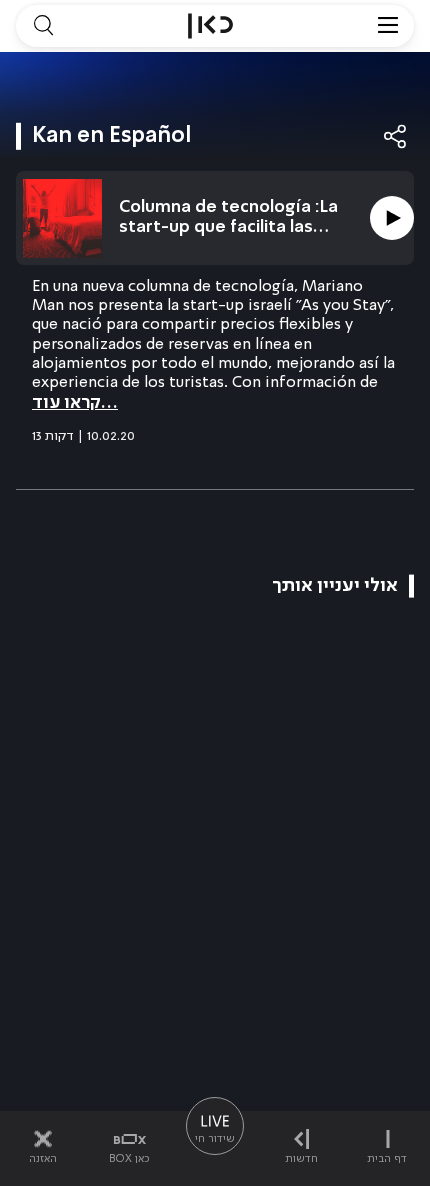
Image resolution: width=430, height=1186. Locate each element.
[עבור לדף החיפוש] (43, 26)
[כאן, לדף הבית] (210, 26)
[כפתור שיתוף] (396, 136)
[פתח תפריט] (388, 26)
